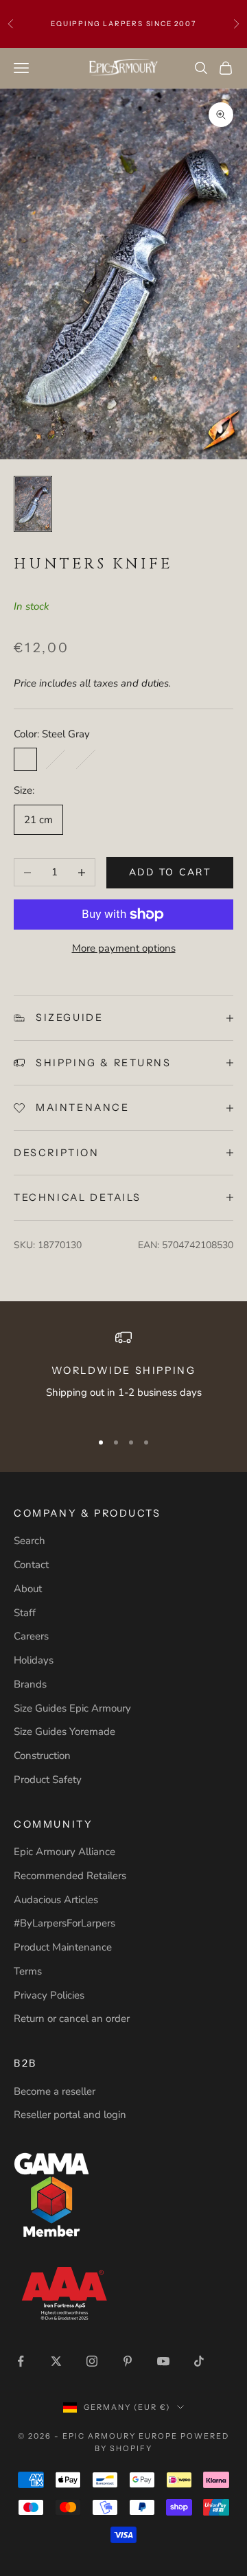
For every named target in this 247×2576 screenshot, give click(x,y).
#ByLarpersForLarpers (64, 1923)
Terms (28, 1971)
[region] (123, 1374)
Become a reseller (55, 2091)
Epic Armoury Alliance (64, 1852)
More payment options (124, 948)
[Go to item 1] (33, 504)
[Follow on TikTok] (199, 2361)
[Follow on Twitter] (56, 2361)
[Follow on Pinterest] (128, 2361)
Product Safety (48, 1780)
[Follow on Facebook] (21, 2361)
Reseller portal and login (70, 2115)
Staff (25, 1613)
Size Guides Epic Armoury (72, 1708)
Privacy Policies (49, 1995)
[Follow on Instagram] (92, 2361)
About (28, 1589)
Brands (30, 1684)
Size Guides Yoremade (64, 1732)
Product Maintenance (63, 1947)
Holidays (34, 1660)
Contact (31, 1565)
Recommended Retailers (70, 1876)
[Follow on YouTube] (163, 2361)
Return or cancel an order (72, 2019)
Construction (42, 1756)
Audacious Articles (56, 1900)
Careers (31, 1636)
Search (30, 1541)
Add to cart (170, 872)
